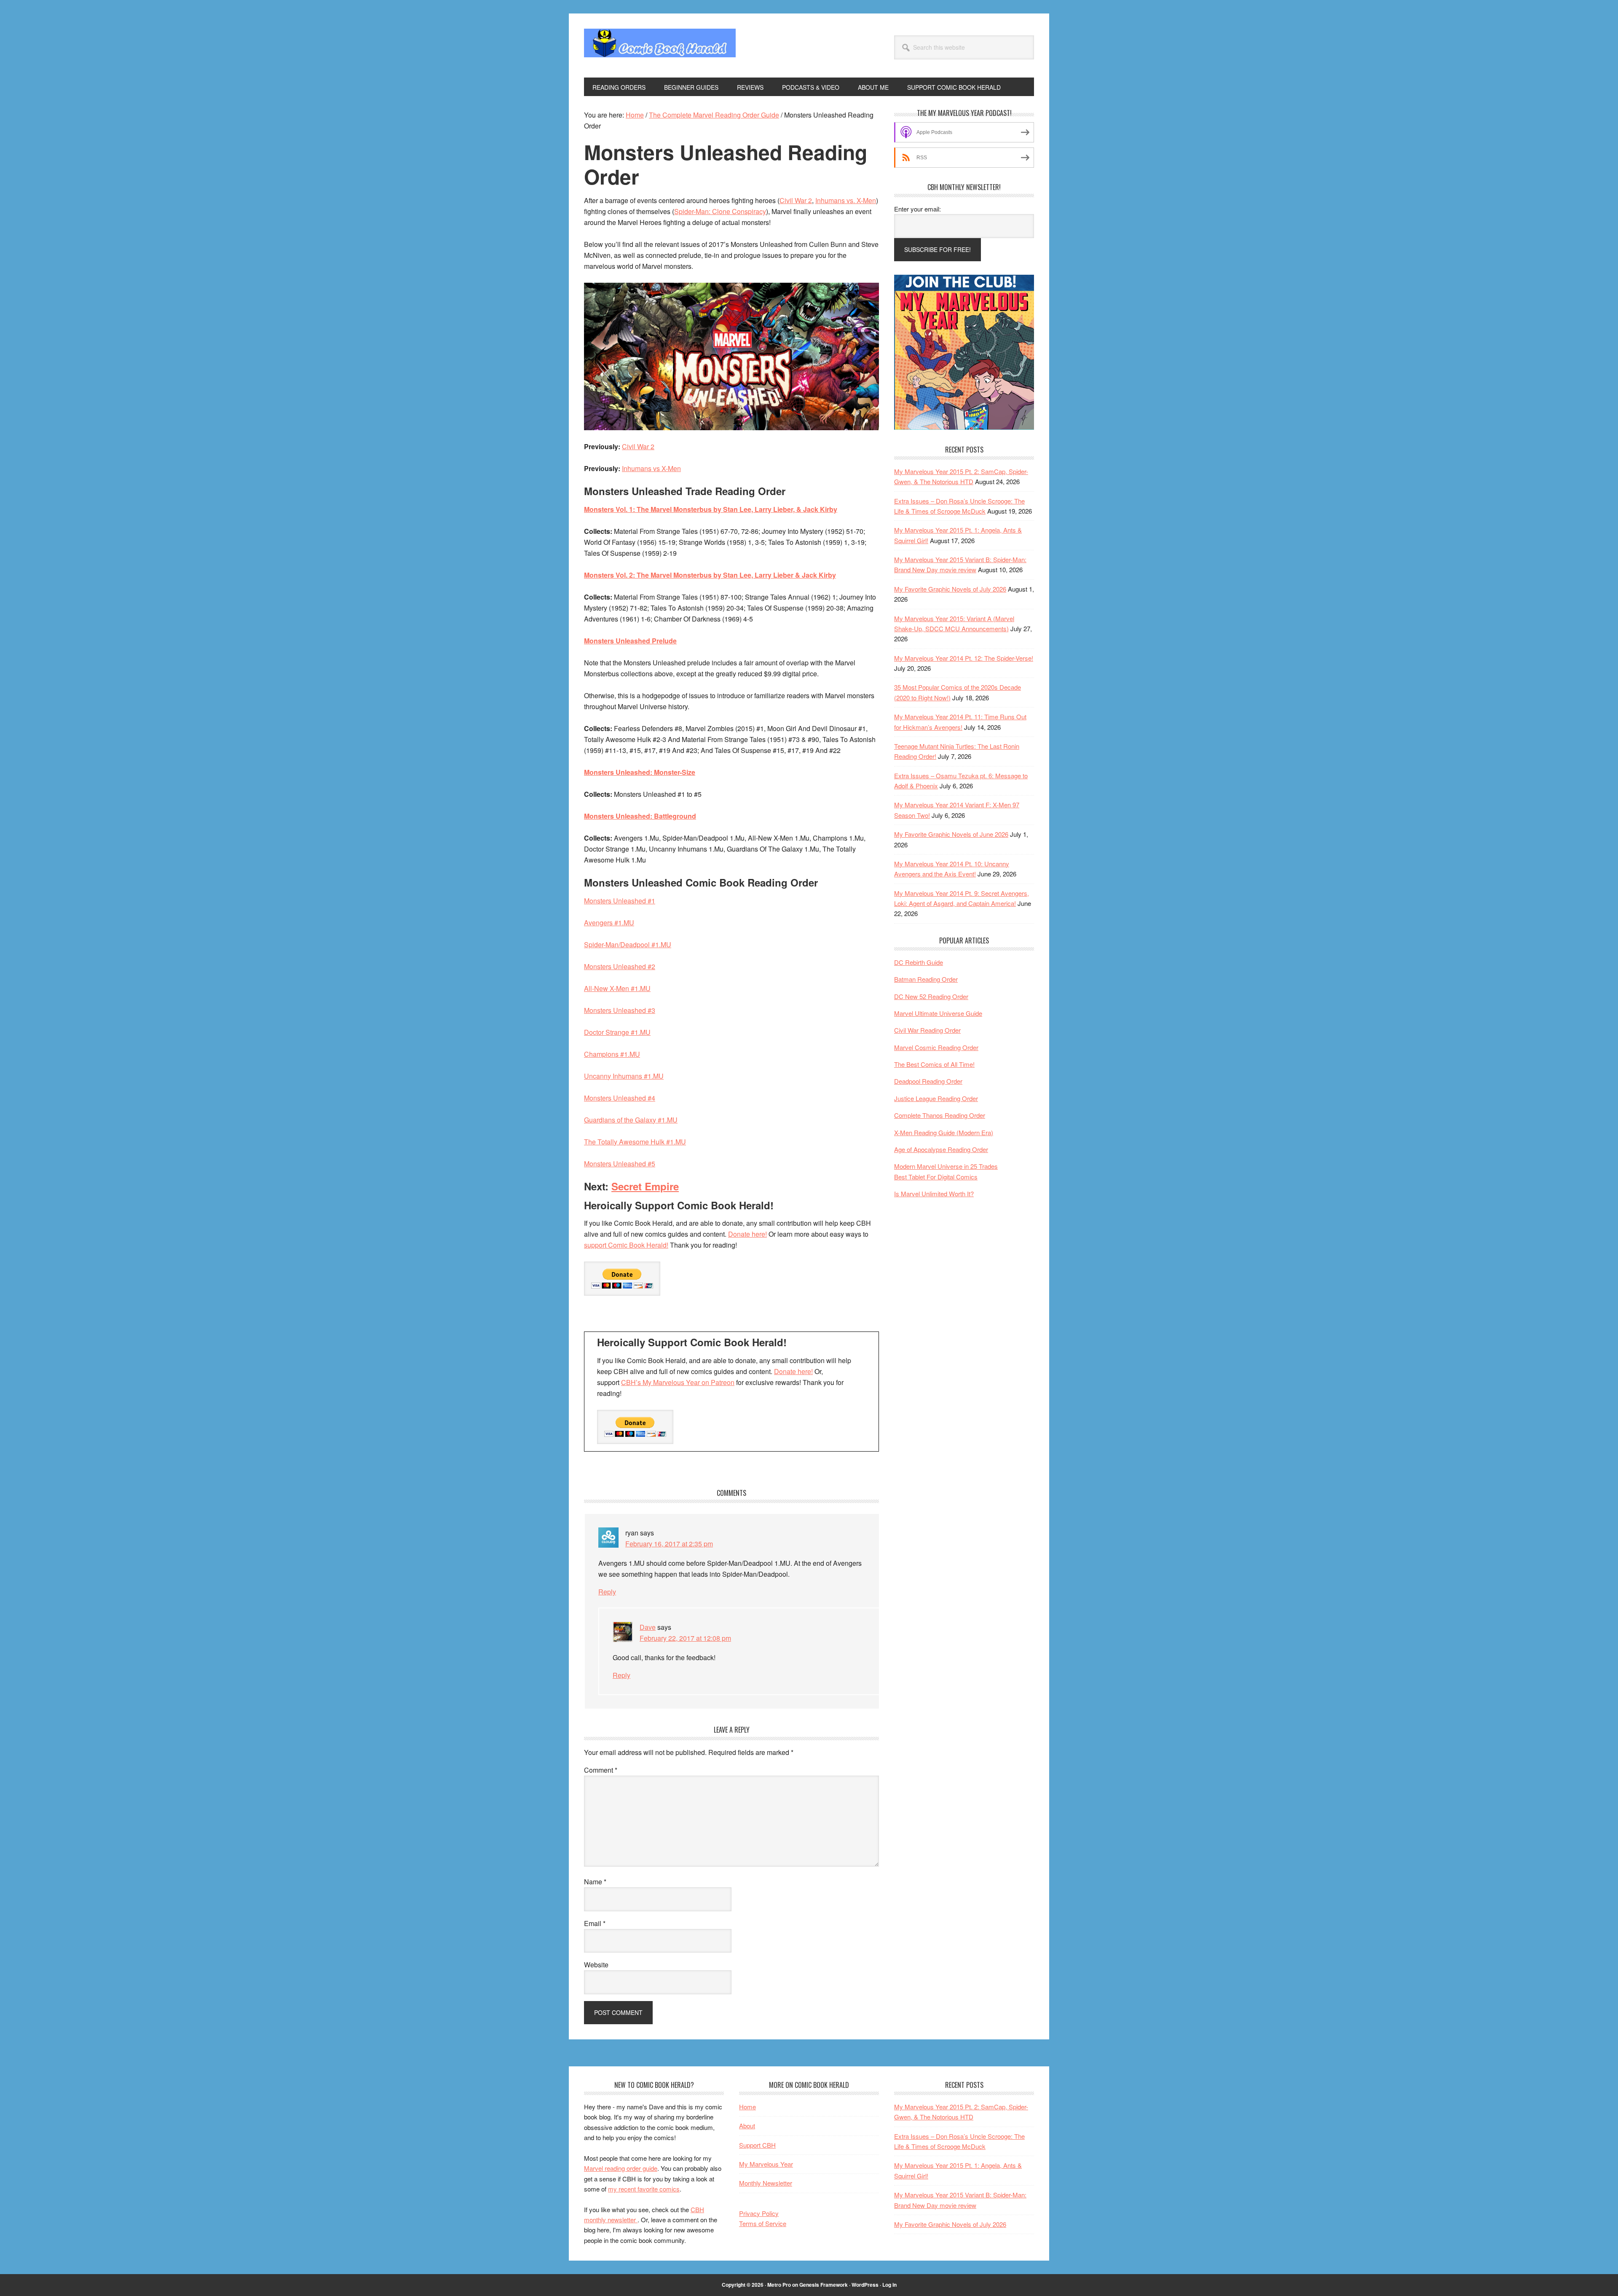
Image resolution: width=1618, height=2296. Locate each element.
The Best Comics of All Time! (934, 1064)
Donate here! (747, 1234)
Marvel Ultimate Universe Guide (938, 1013)
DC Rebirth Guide (919, 962)
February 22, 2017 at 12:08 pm (685, 1638)
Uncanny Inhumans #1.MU (624, 1076)
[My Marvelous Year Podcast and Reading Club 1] (964, 427)
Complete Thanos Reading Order (940, 1115)
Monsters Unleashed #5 (620, 1164)
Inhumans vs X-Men (651, 468)
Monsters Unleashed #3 (620, 1010)
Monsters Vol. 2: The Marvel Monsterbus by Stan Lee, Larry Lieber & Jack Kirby (710, 575)
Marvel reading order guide (621, 2168)
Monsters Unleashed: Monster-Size (640, 772)
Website (596, 1965)
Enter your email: (917, 209)
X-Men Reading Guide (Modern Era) (944, 1132)
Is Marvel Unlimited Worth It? (934, 1194)
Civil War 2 (796, 200)
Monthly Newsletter (766, 2183)
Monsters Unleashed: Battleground (640, 816)
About (747, 2126)
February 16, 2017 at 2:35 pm (669, 1544)
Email (595, 1923)
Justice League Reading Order (936, 1098)
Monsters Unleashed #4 (620, 1098)
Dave (648, 1627)
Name (595, 1882)
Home (747, 2107)
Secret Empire (645, 1186)
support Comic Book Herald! (626, 1245)
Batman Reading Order (926, 979)
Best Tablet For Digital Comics (936, 1177)
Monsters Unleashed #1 (620, 901)
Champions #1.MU (612, 1054)
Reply (607, 1592)
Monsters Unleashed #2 (620, 966)
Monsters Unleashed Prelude (630, 641)
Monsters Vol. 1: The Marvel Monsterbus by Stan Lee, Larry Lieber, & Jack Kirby (711, 509)
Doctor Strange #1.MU (617, 1032)
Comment (601, 1770)
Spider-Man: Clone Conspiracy (720, 211)
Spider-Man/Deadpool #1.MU (628, 944)
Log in (889, 2285)
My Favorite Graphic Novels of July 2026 (950, 589)
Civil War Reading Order (927, 1030)
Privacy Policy (759, 2213)
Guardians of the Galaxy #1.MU (631, 1120)
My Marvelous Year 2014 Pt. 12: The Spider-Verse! (964, 658)
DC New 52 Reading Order (931, 996)
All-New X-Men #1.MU (617, 988)
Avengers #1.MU (609, 923)
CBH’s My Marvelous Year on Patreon (678, 1382)
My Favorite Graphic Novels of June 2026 (951, 834)
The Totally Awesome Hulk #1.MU (635, 1142)
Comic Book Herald (660, 46)
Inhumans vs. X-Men (846, 200)
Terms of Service (763, 2223)
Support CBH (757, 2145)
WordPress (865, 2285)
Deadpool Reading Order (928, 1081)
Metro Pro (779, 2285)
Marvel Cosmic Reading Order (936, 1047)
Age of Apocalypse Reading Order (941, 1149)
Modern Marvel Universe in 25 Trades (946, 1166)
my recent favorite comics (644, 2189)
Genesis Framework (824, 2285)
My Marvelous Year (766, 2164)
